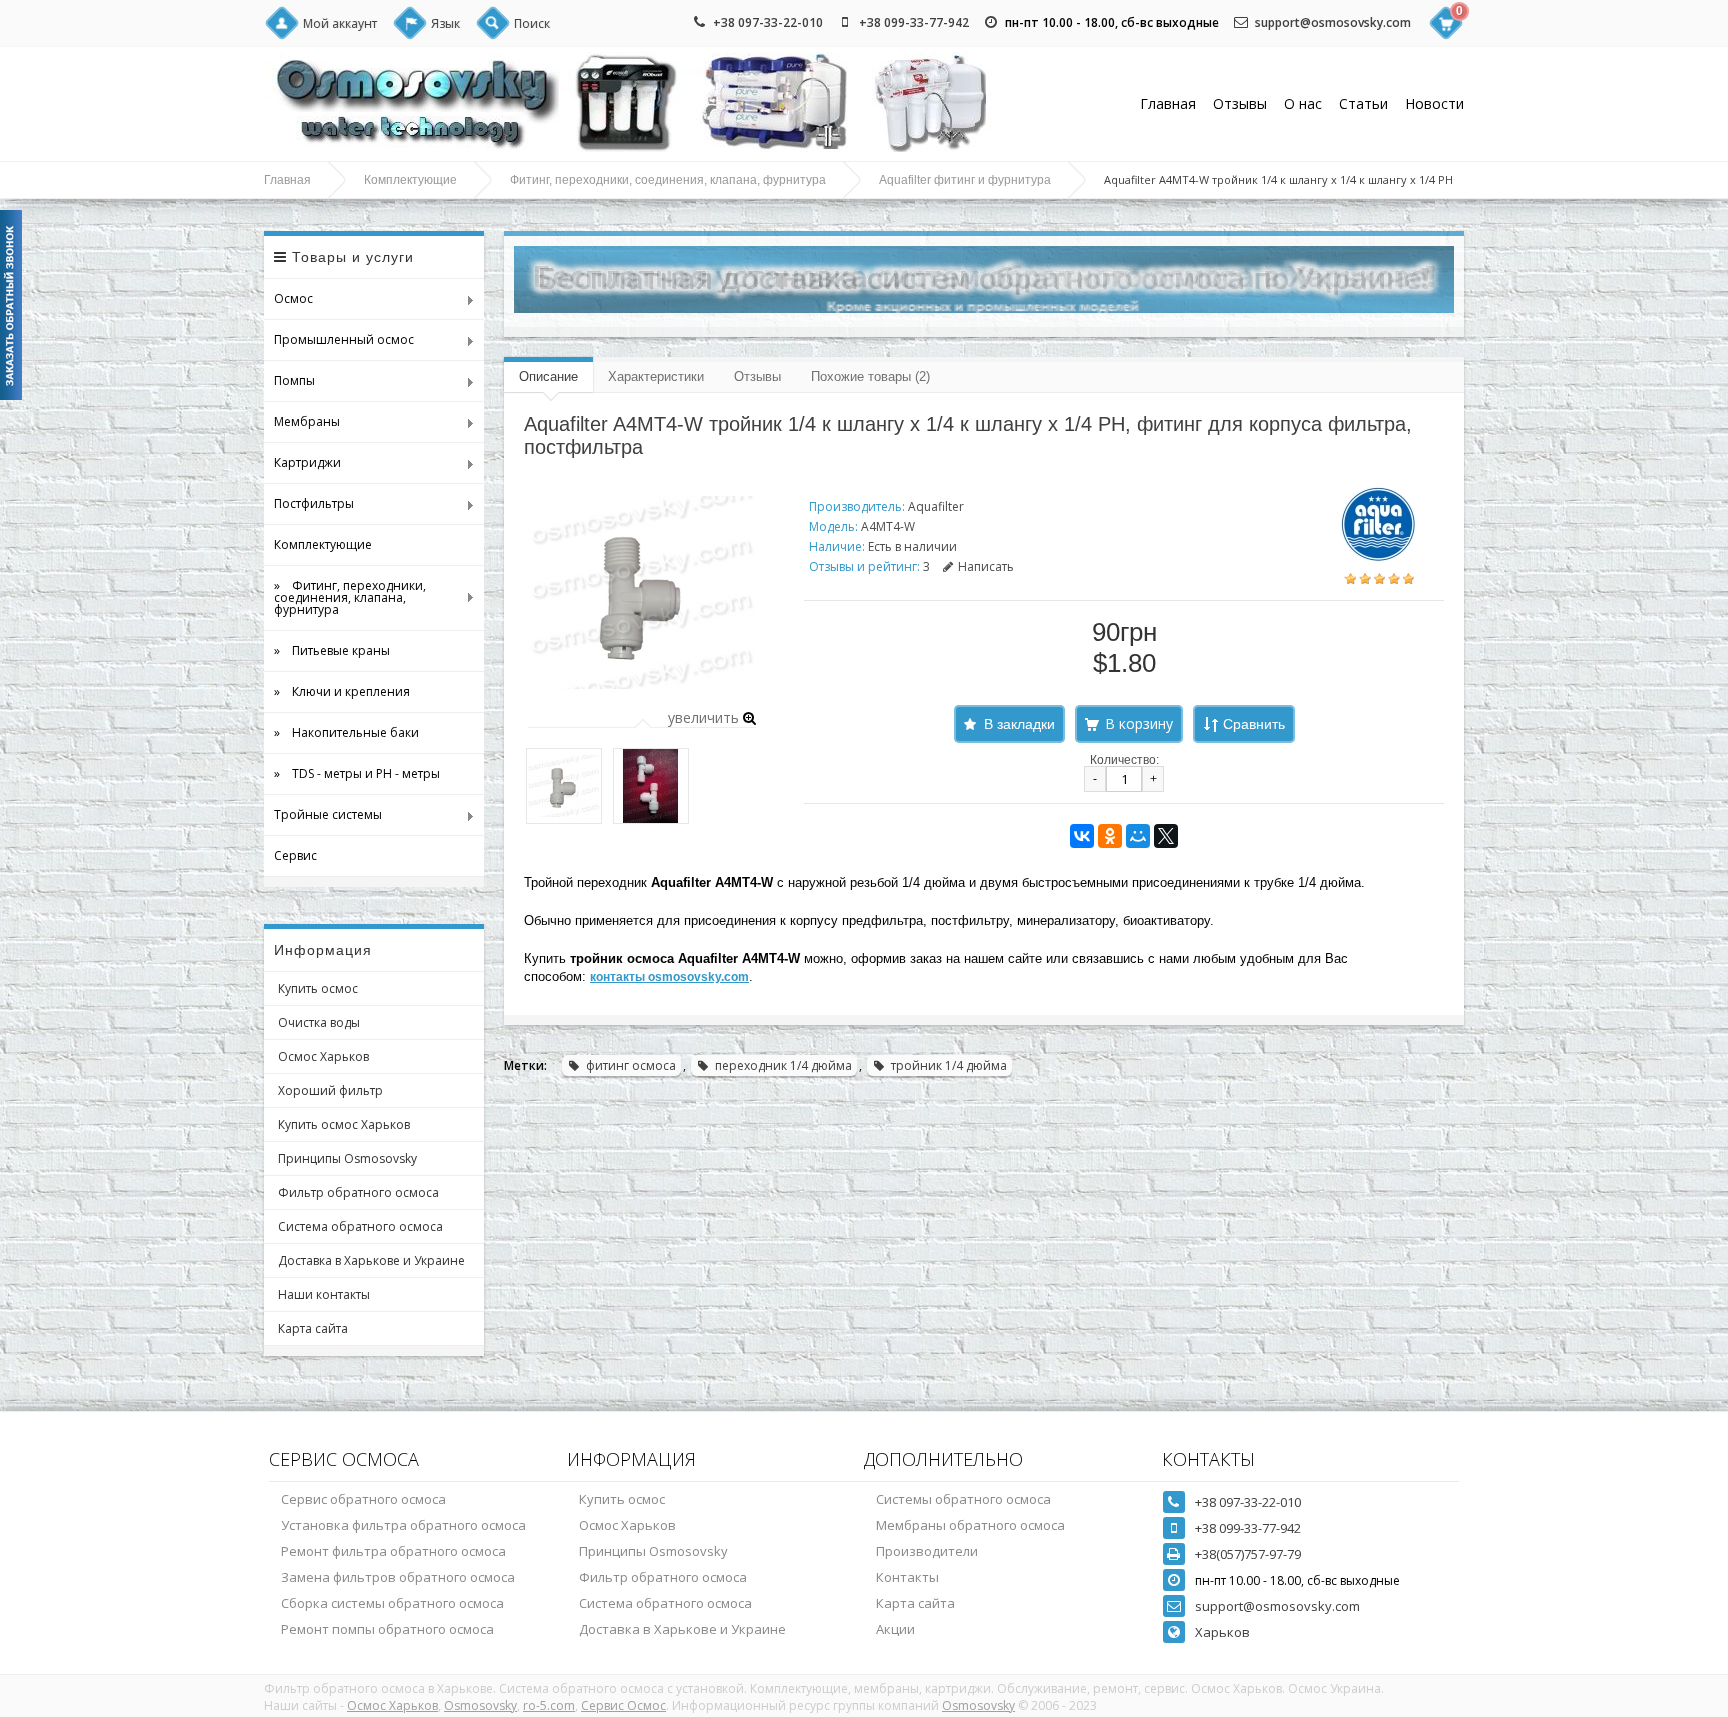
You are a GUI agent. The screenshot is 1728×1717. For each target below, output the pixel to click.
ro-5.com (549, 1705)
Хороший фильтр (330, 1090)
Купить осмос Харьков (344, 1124)
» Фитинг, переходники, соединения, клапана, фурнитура (345, 597)
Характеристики (656, 376)
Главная (1168, 103)
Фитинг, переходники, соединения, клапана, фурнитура (668, 180)
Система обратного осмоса (360, 1226)
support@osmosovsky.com (1333, 22)
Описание (548, 376)
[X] (1166, 836)
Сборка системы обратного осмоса (392, 1603)
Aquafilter (936, 506)
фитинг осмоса (631, 1065)
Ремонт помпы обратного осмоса (387, 1629)
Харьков (1222, 1632)
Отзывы (1240, 103)
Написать (986, 566)
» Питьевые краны (332, 650)
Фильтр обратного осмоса (358, 1192)
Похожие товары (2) (870, 376)
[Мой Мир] (1138, 836)
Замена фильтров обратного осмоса (398, 1577)
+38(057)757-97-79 (1248, 1554)
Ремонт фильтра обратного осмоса (393, 1551)
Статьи (1363, 103)
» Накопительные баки (346, 732)
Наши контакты (324, 1294)
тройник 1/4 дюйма (949, 1065)
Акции (895, 1629)
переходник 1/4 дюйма (783, 1065)
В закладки (1019, 724)
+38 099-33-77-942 (914, 22)
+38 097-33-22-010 (768, 22)
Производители (927, 1551)
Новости (1434, 103)
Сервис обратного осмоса (363, 1499)
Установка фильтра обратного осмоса (403, 1525)
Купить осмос (318, 988)
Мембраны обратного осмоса (970, 1525)
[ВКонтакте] (1082, 836)
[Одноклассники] (1110, 836)
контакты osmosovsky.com (669, 977)
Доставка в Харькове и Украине (371, 1260)
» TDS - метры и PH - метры (357, 773)
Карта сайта (313, 1328)
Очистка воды (319, 1022)
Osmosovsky (480, 1705)
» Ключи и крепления (342, 691)
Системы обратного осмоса (963, 1499)
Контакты (907, 1577)
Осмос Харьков (323, 1056)
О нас (1303, 103)
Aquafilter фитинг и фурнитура (965, 180)
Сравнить (1254, 724)
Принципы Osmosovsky (347, 1158)
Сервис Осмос (623, 1705)
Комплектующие (410, 180)
